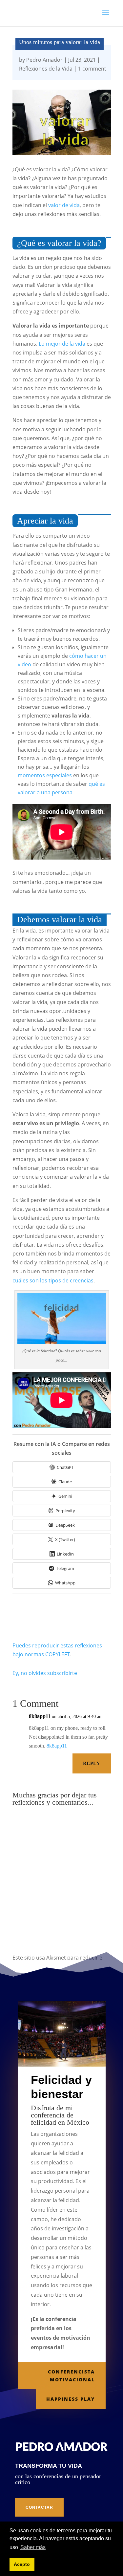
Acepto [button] (22, 2564)
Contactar (39, 2507)
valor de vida (64, 205)
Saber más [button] (33, 2547)
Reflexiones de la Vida (46, 69)
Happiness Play (71, 2399)
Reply (92, 1763)
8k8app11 (40, 1716)
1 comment (92, 69)
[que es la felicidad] (62, 1342)
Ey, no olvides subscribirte (45, 1673)
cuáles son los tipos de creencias (53, 1280)
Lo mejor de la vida (62, 344)
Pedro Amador (44, 60)
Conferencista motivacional (71, 2376)
